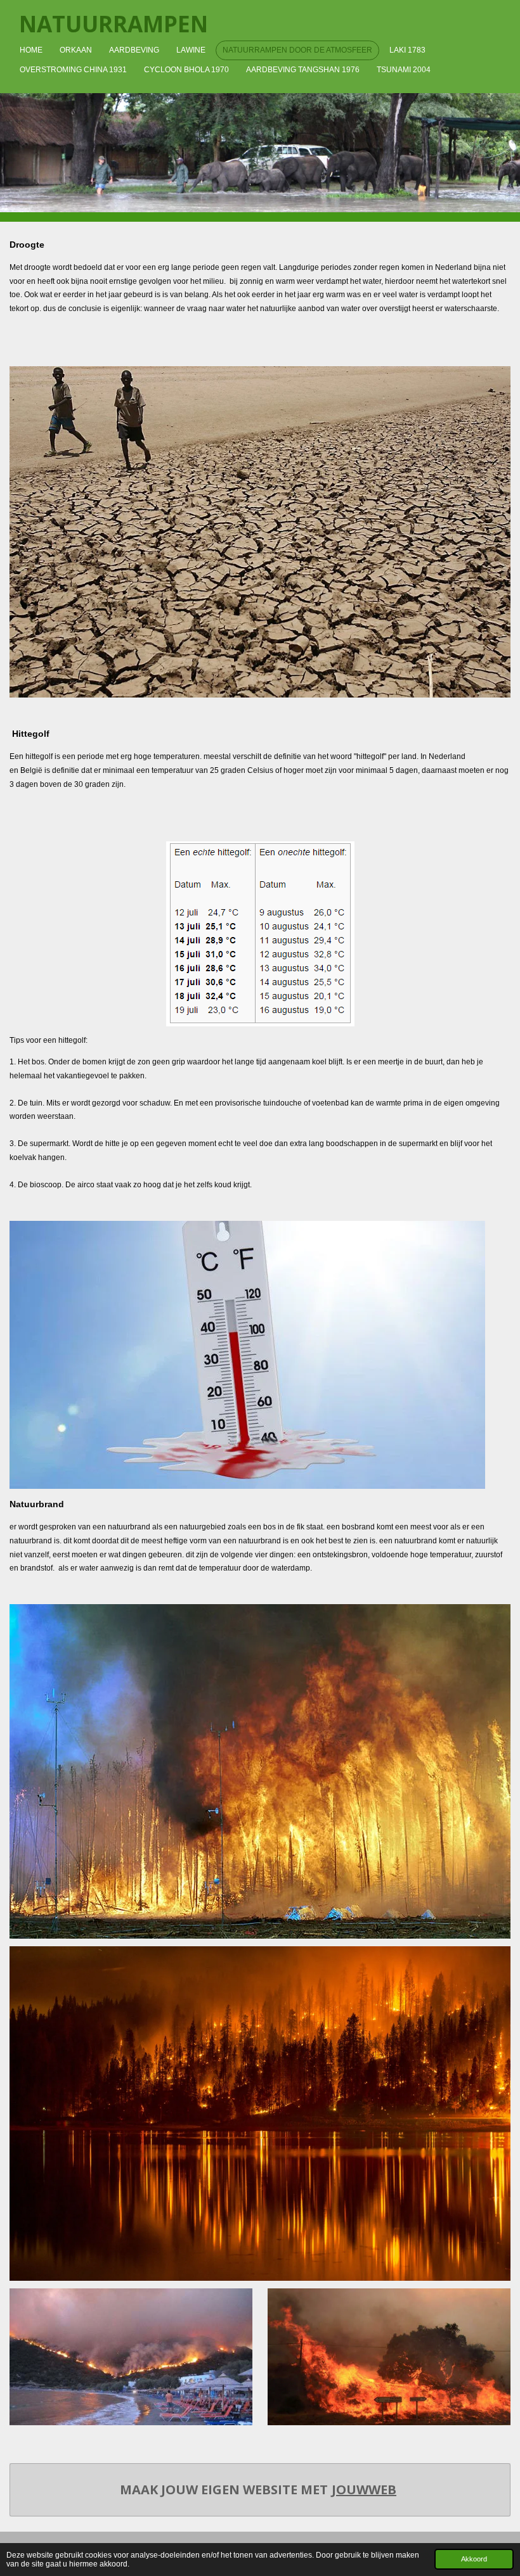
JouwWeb (364, 2490)
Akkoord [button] (474, 2559)
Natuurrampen (114, 24)
